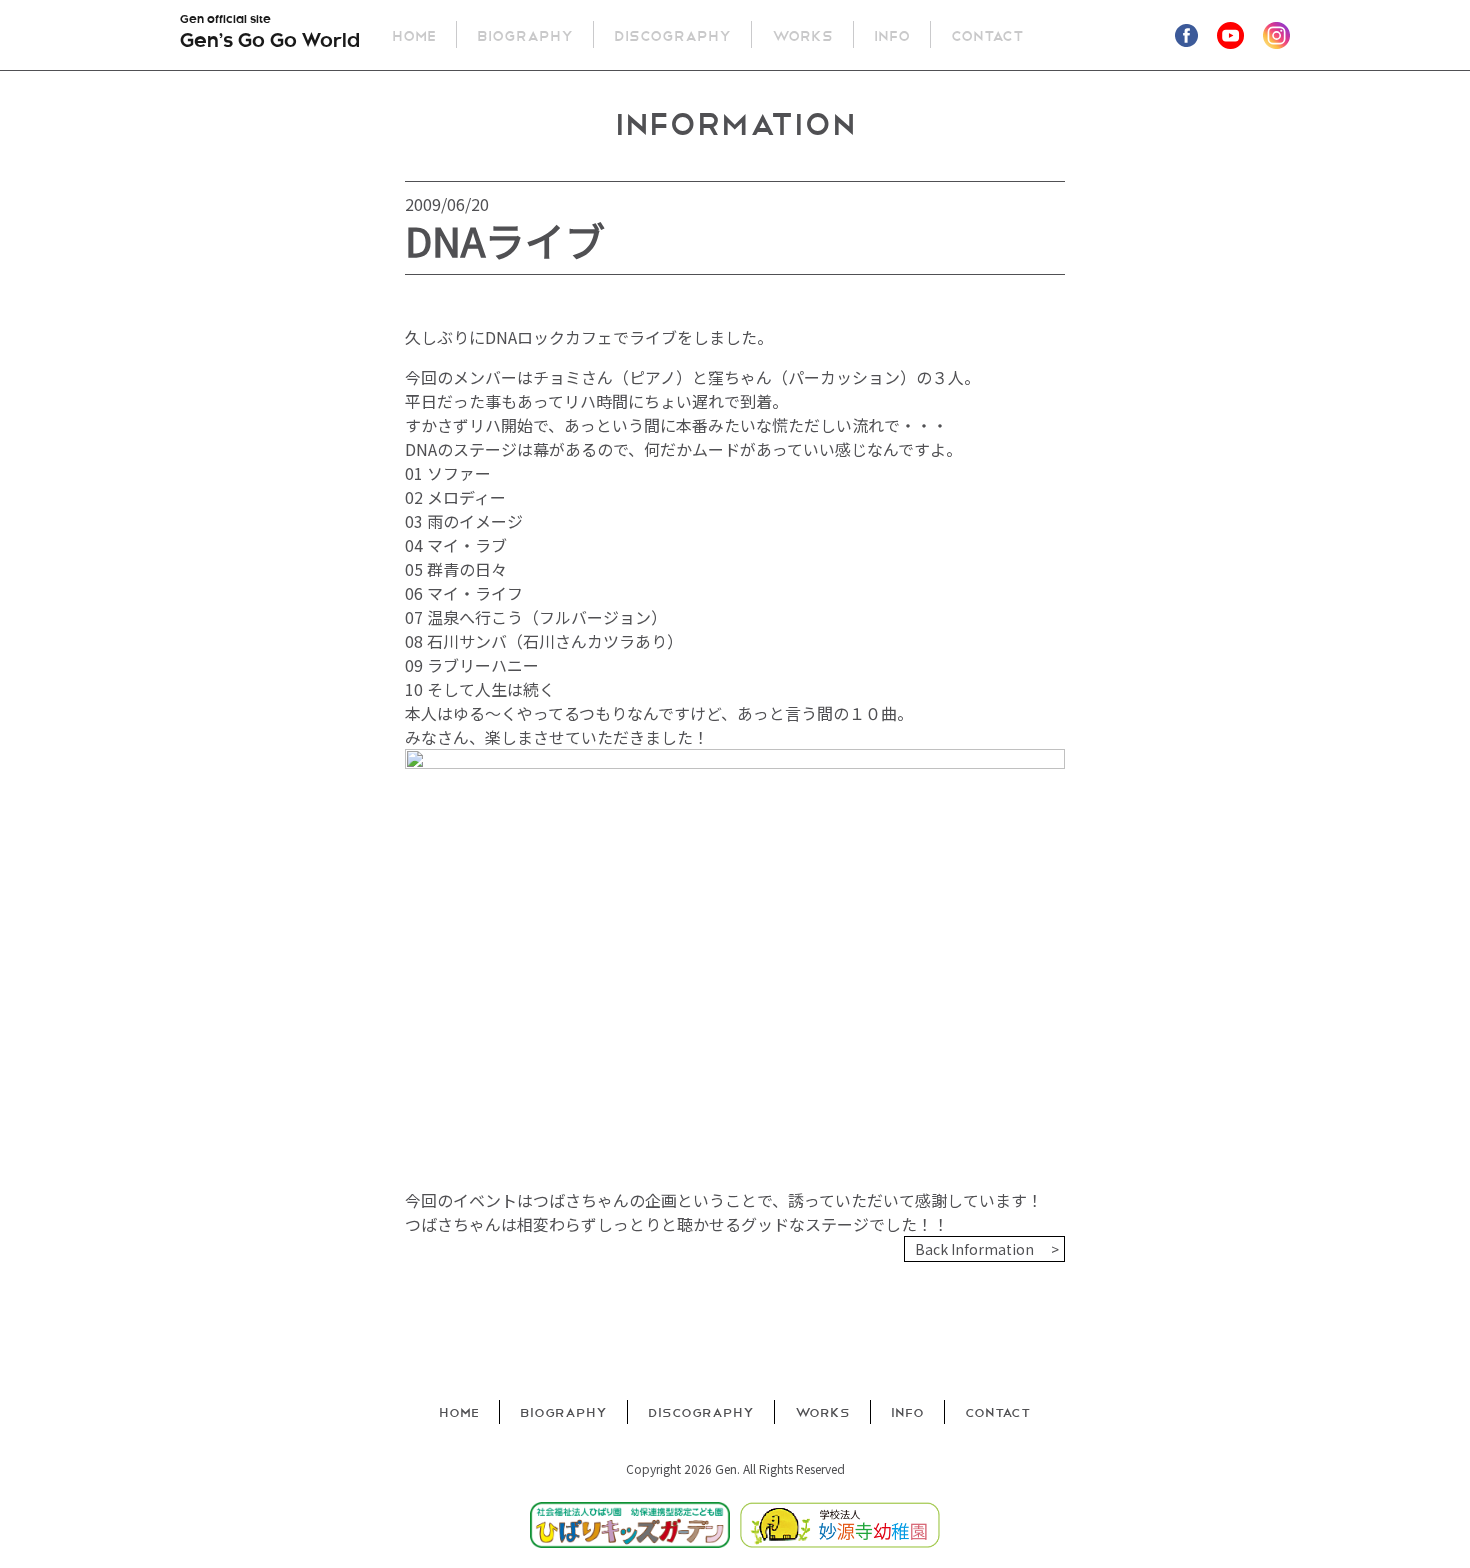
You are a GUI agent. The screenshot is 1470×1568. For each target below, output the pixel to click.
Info (892, 34)
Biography (525, 34)
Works (802, 34)
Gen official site (270, 33)
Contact (987, 34)
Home (414, 34)
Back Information (974, 1249)
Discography (672, 34)
